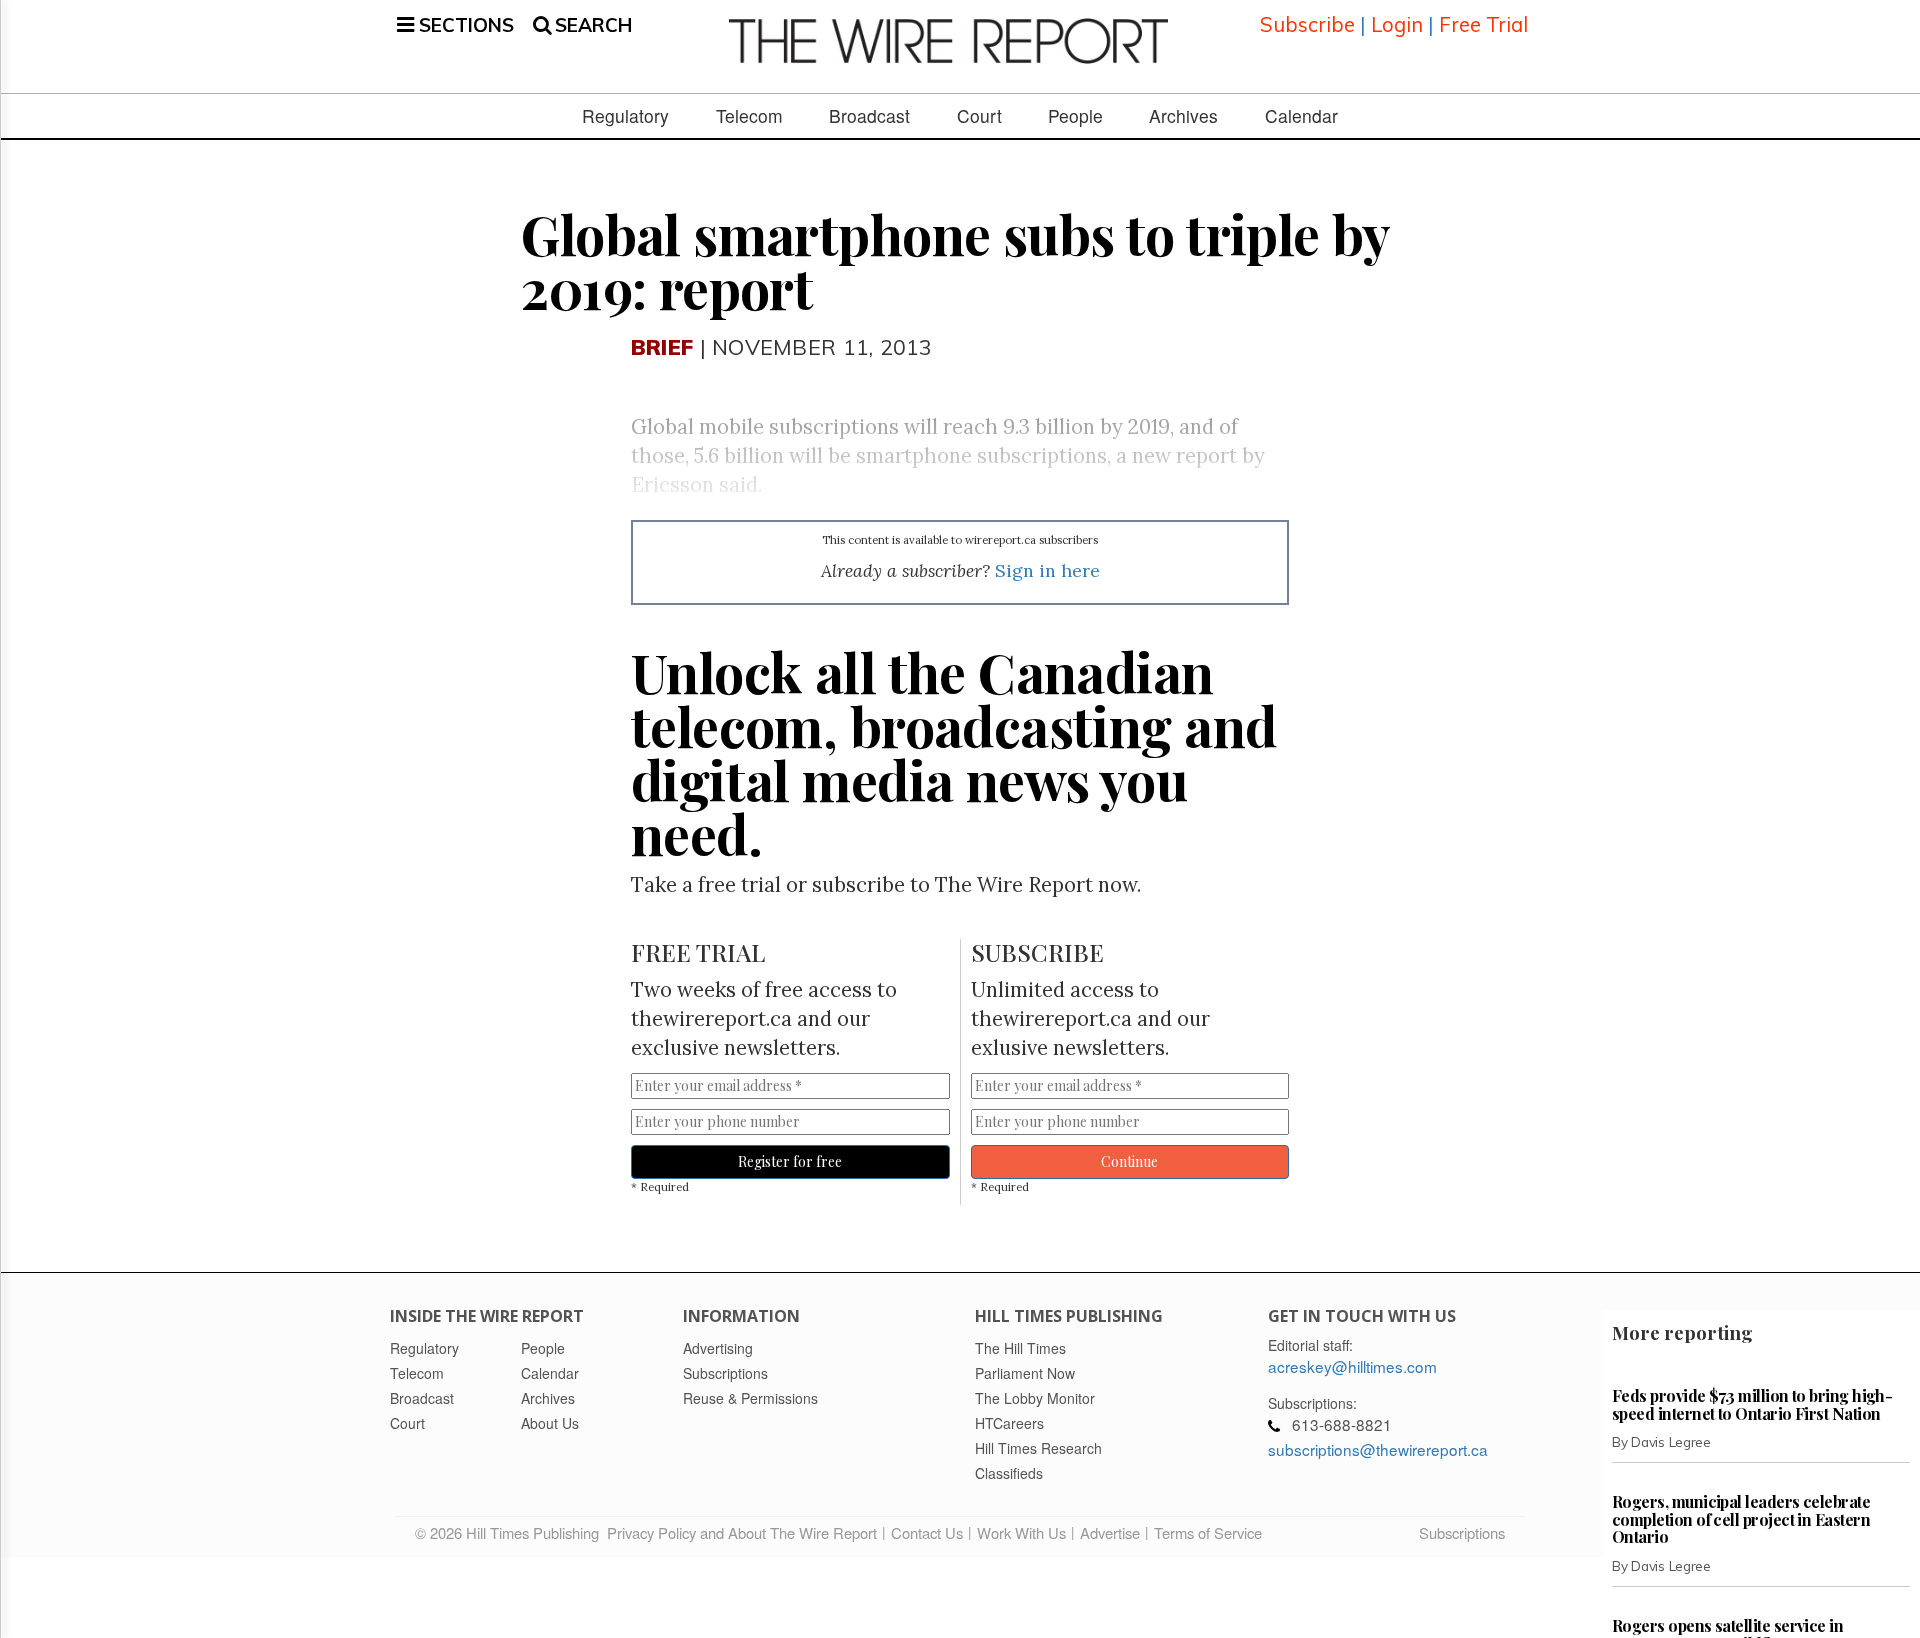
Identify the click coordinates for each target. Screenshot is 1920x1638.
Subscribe (1307, 24)
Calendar (1301, 116)
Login (1397, 24)
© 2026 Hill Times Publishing (511, 1532)
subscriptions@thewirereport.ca (1378, 1449)
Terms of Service (1208, 1532)
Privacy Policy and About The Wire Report (742, 1532)
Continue (1129, 1161)
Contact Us (927, 1532)
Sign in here (1047, 570)
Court (979, 116)
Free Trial (1483, 24)
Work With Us (1021, 1532)
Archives (1183, 116)
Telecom (749, 116)
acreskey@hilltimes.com (1352, 1366)
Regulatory (625, 116)
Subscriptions (1462, 1532)
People (1075, 116)
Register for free (790, 1161)
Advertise (1110, 1532)
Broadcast (869, 116)
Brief (662, 346)
